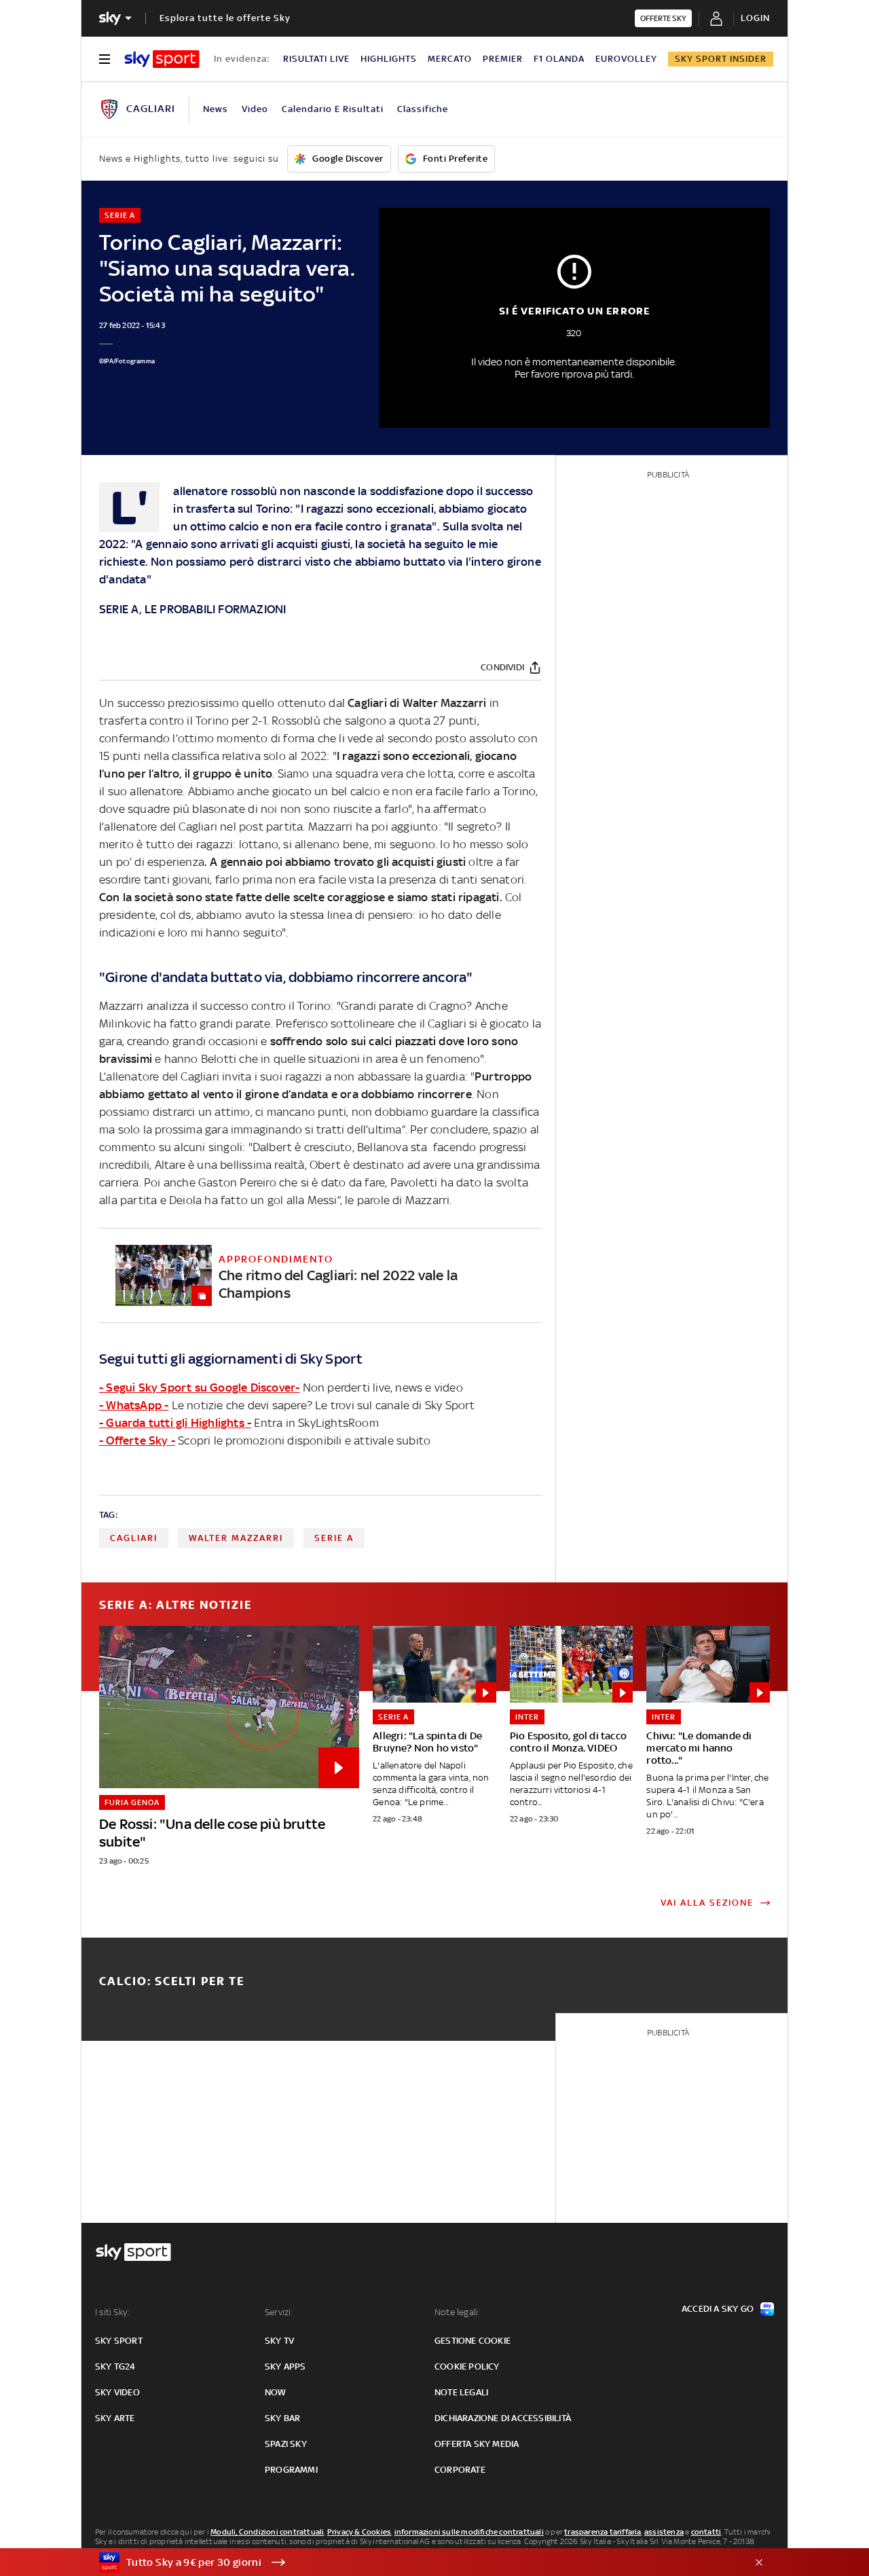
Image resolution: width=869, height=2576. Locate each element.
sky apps (285, 2366)
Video (255, 109)
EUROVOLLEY (626, 59)
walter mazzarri (236, 1538)
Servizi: (279, 2312)
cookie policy (467, 2366)
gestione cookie (473, 2341)
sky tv (279, 2341)
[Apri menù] (105, 59)
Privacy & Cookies (359, 2532)
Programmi (291, 2470)
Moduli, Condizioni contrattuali (267, 2532)
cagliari (134, 1538)
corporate (460, 2470)
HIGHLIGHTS (389, 59)
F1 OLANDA (559, 59)
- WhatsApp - (134, 1405)
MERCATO (450, 59)
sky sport (119, 2341)
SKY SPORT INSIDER (721, 59)
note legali (461, 2392)
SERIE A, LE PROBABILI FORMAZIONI (192, 609)
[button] (413, 2562)
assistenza (664, 2532)
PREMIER (503, 59)
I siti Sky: (112, 2312)
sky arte (115, 2418)
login (755, 18)
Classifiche (423, 109)
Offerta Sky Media (477, 2444)
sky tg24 (115, 2366)
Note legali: (457, 2312)
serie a (334, 1538)
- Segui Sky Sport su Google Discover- (199, 1387)
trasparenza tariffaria (603, 2532)
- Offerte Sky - (137, 1440)
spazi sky (286, 2444)
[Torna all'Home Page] (162, 59)
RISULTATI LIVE (316, 59)
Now (276, 2392)
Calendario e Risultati (333, 109)
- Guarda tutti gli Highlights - (175, 1423)
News (216, 109)
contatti (706, 2532)
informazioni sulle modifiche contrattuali (469, 2532)
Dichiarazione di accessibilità (503, 2418)
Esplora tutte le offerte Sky (225, 18)
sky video (117, 2392)
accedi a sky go (718, 2309)
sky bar (282, 2418)
